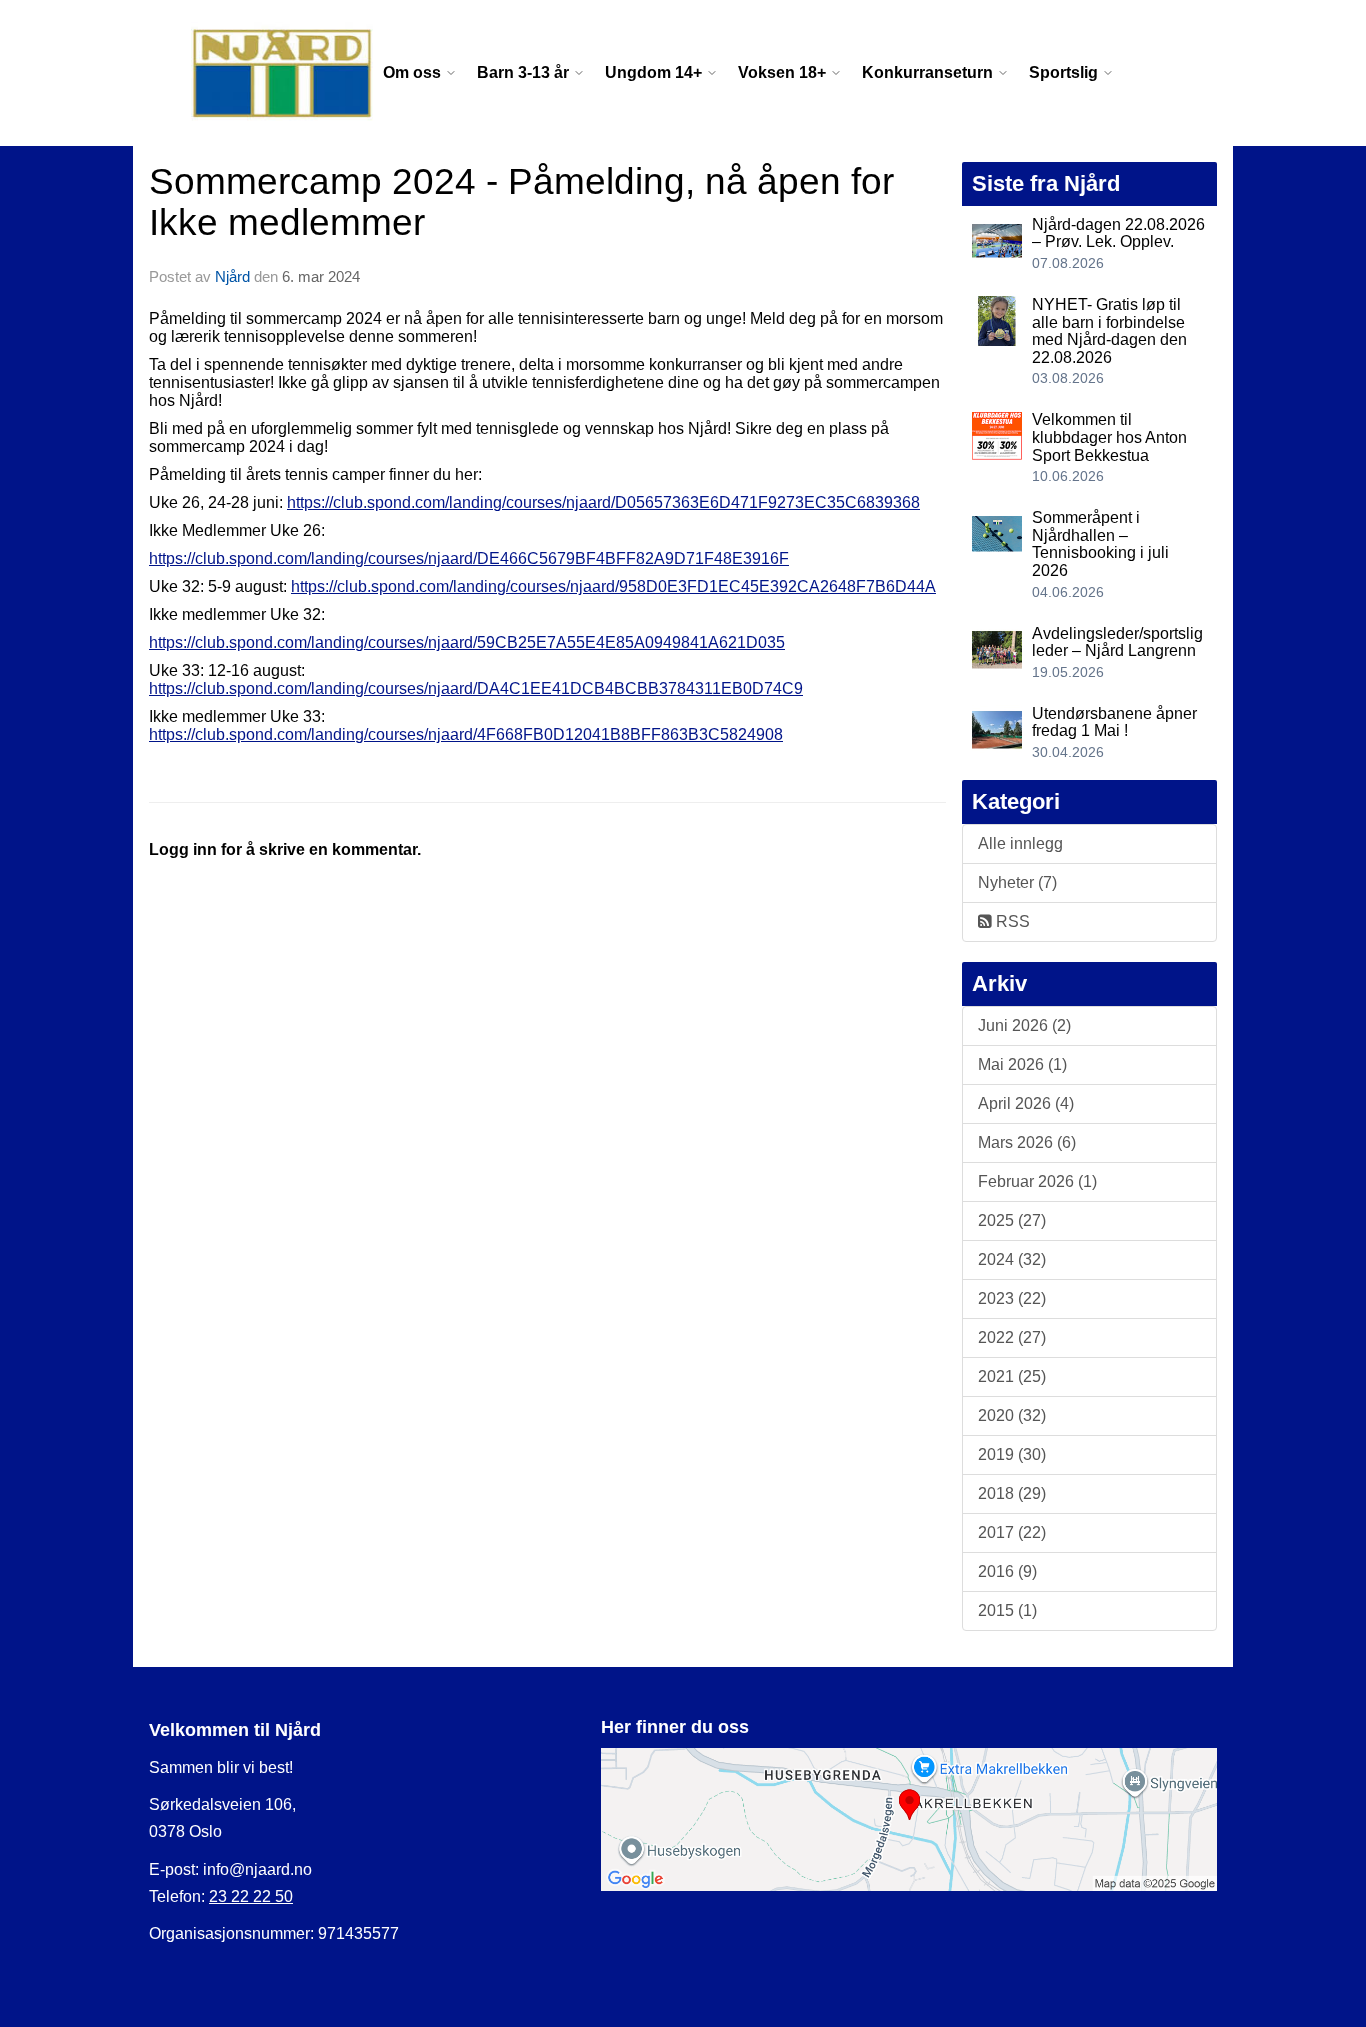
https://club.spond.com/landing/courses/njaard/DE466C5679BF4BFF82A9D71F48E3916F (469, 558)
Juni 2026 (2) (1024, 1025)
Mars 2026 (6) (1027, 1142)
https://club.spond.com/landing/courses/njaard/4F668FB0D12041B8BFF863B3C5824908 (466, 734)
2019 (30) (1012, 1454)
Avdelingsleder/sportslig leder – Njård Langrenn (1117, 642)
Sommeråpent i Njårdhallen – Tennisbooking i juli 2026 (1100, 544)
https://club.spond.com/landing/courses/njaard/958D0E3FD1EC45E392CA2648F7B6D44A (613, 586)
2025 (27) (1012, 1220)
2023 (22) (1012, 1298)
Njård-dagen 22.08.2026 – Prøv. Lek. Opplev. (1118, 233)
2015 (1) (1007, 1610)
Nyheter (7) (1017, 882)
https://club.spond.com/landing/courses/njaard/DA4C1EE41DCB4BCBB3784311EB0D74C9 (476, 688)
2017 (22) (1012, 1532)
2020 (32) (1012, 1415)
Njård (232, 276)
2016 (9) (1007, 1571)
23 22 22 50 (251, 1896)
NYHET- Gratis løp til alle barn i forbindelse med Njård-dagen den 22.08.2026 (1109, 331)
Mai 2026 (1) (1022, 1064)
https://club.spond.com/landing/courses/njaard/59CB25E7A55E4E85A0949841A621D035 (467, 642)
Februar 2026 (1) (1037, 1181)
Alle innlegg (1020, 843)
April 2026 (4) (1026, 1103)
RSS (1011, 921)
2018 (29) (1012, 1493)
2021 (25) (1012, 1376)
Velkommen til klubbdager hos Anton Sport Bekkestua (1109, 437)
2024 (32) (1012, 1259)
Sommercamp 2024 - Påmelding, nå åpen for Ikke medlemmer (521, 202)
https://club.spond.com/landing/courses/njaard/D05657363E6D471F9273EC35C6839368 (603, 502)
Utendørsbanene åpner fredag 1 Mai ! (1114, 722)
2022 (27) (1012, 1337)
